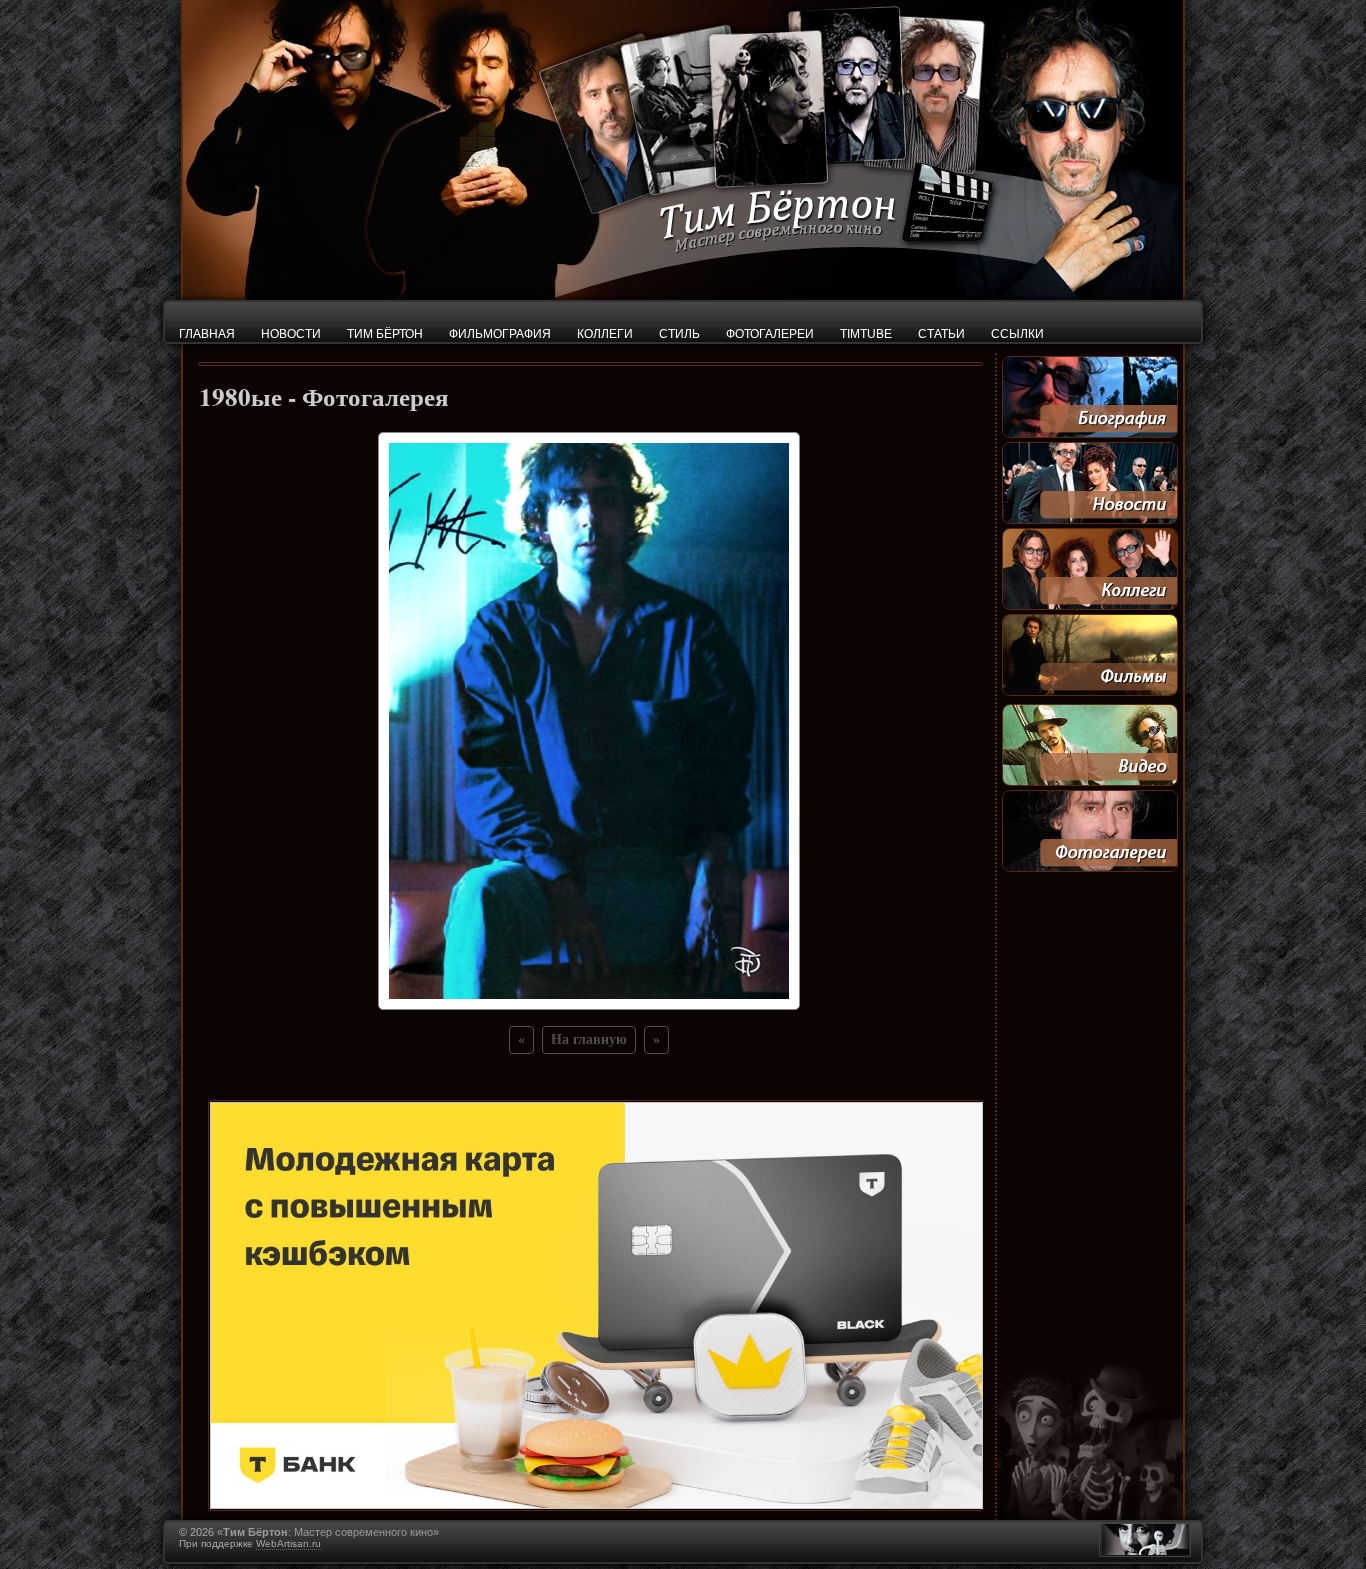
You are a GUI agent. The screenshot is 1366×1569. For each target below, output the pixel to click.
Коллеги (605, 334)
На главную (589, 1039)
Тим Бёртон (385, 334)
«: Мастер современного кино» (328, 1532)
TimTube (866, 334)
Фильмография (500, 334)
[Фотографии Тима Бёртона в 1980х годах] (589, 1005)
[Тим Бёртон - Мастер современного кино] (683, 295)
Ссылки (1017, 334)
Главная (207, 334)
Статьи (941, 334)
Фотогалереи (770, 334)
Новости (291, 334)
